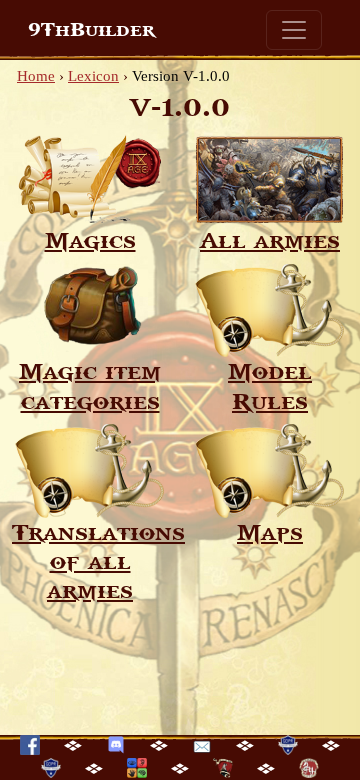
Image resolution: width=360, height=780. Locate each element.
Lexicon (93, 76)
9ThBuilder (91, 30)
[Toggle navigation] (294, 30)
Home (36, 76)
